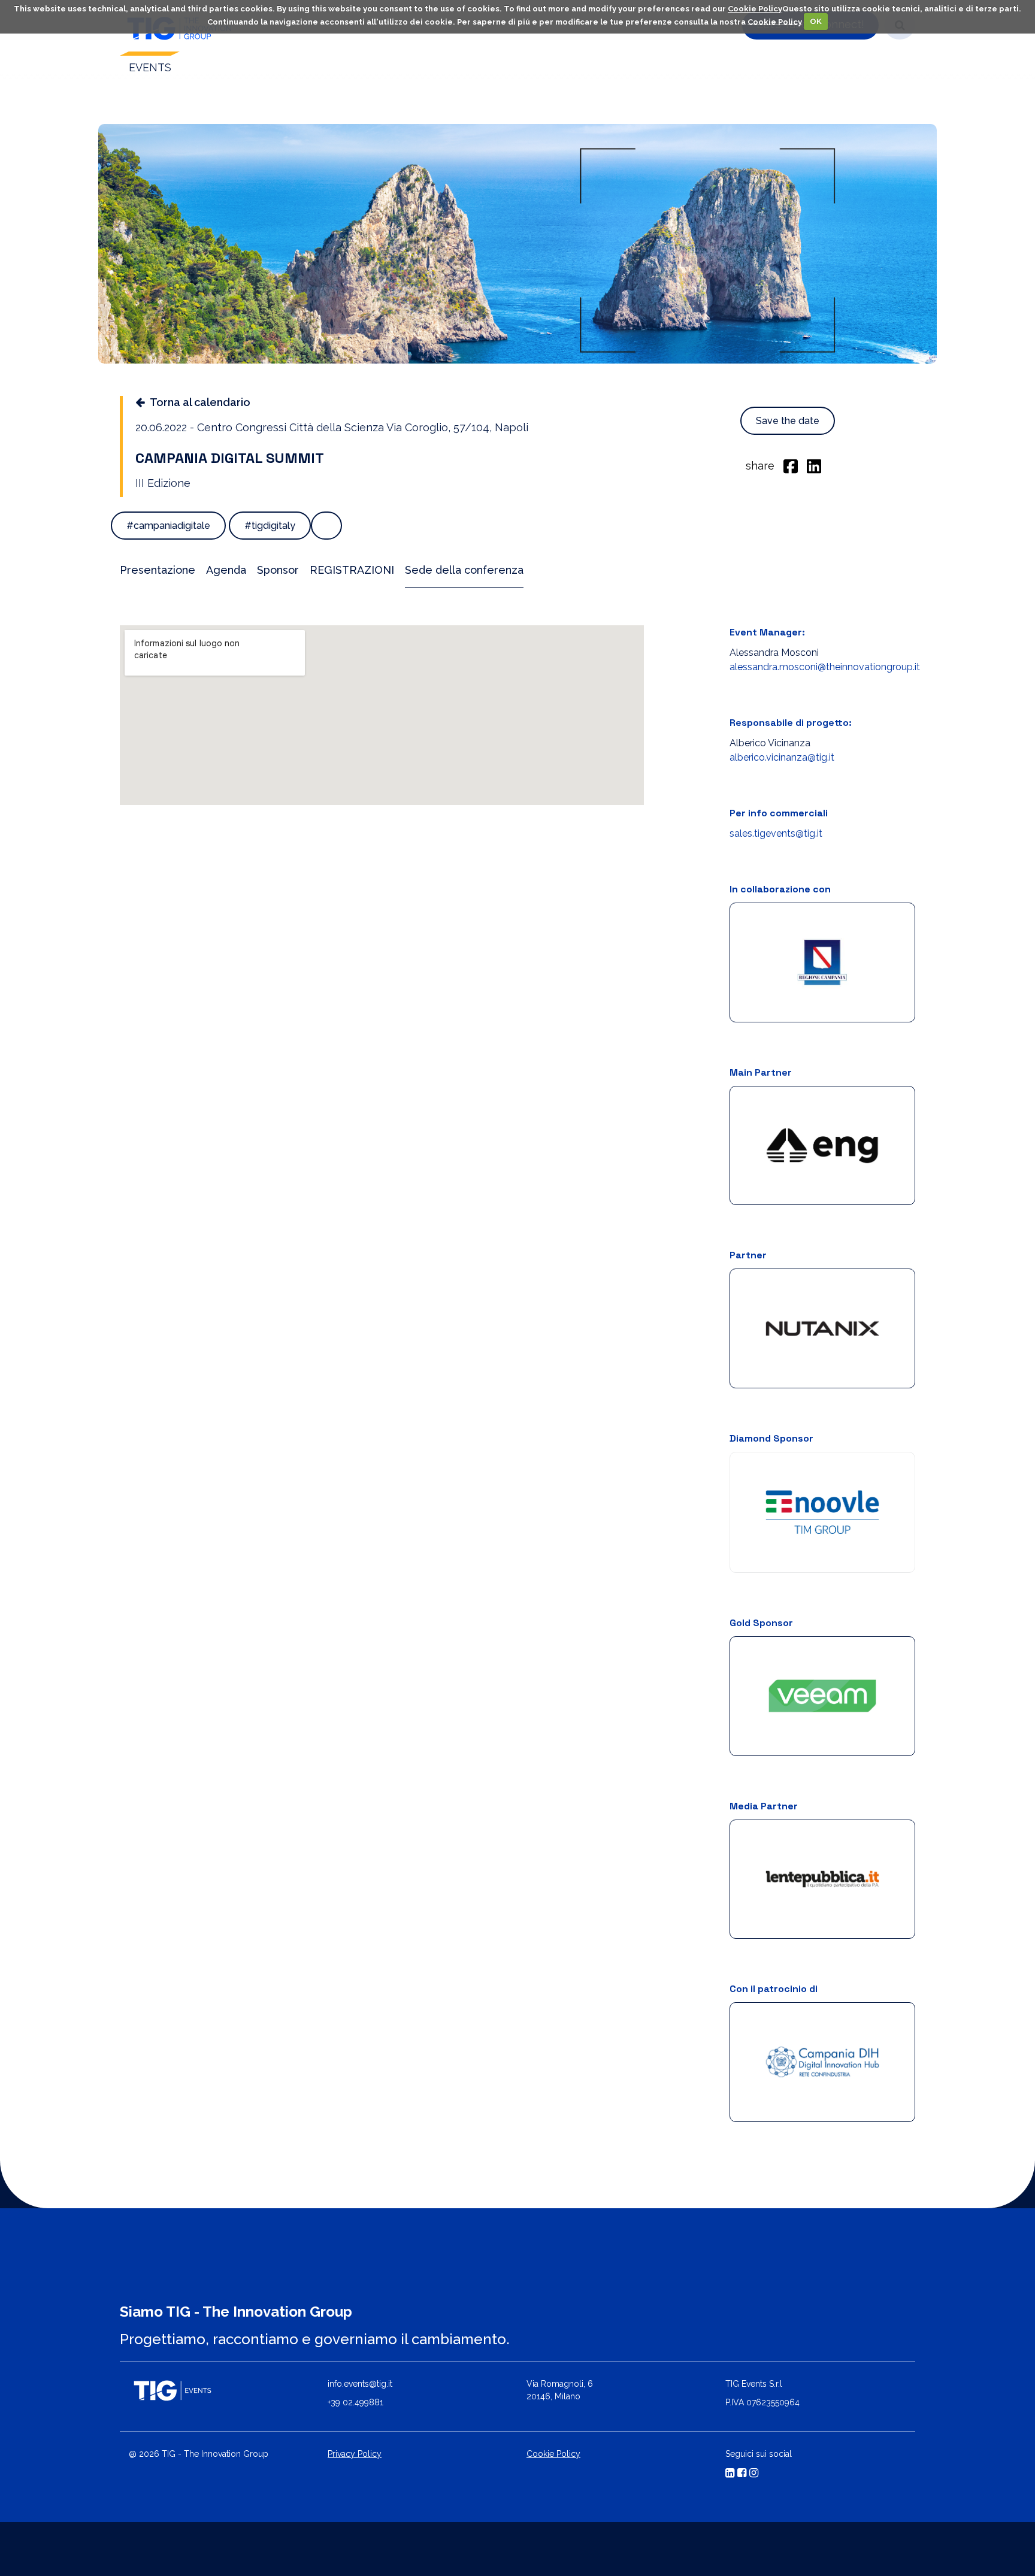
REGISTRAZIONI (352, 570)
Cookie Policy (755, 9)
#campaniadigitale (168, 526)
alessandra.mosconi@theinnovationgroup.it (825, 667)
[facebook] (791, 465)
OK (816, 21)
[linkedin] (814, 465)
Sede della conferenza (464, 570)
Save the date (788, 421)
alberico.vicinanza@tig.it (782, 757)
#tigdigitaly (270, 526)
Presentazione (158, 570)
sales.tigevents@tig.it (776, 833)
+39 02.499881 (355, 2402)
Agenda (226, 570)
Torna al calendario (200, 402)
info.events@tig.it (360, 2384)
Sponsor (278, 570)
